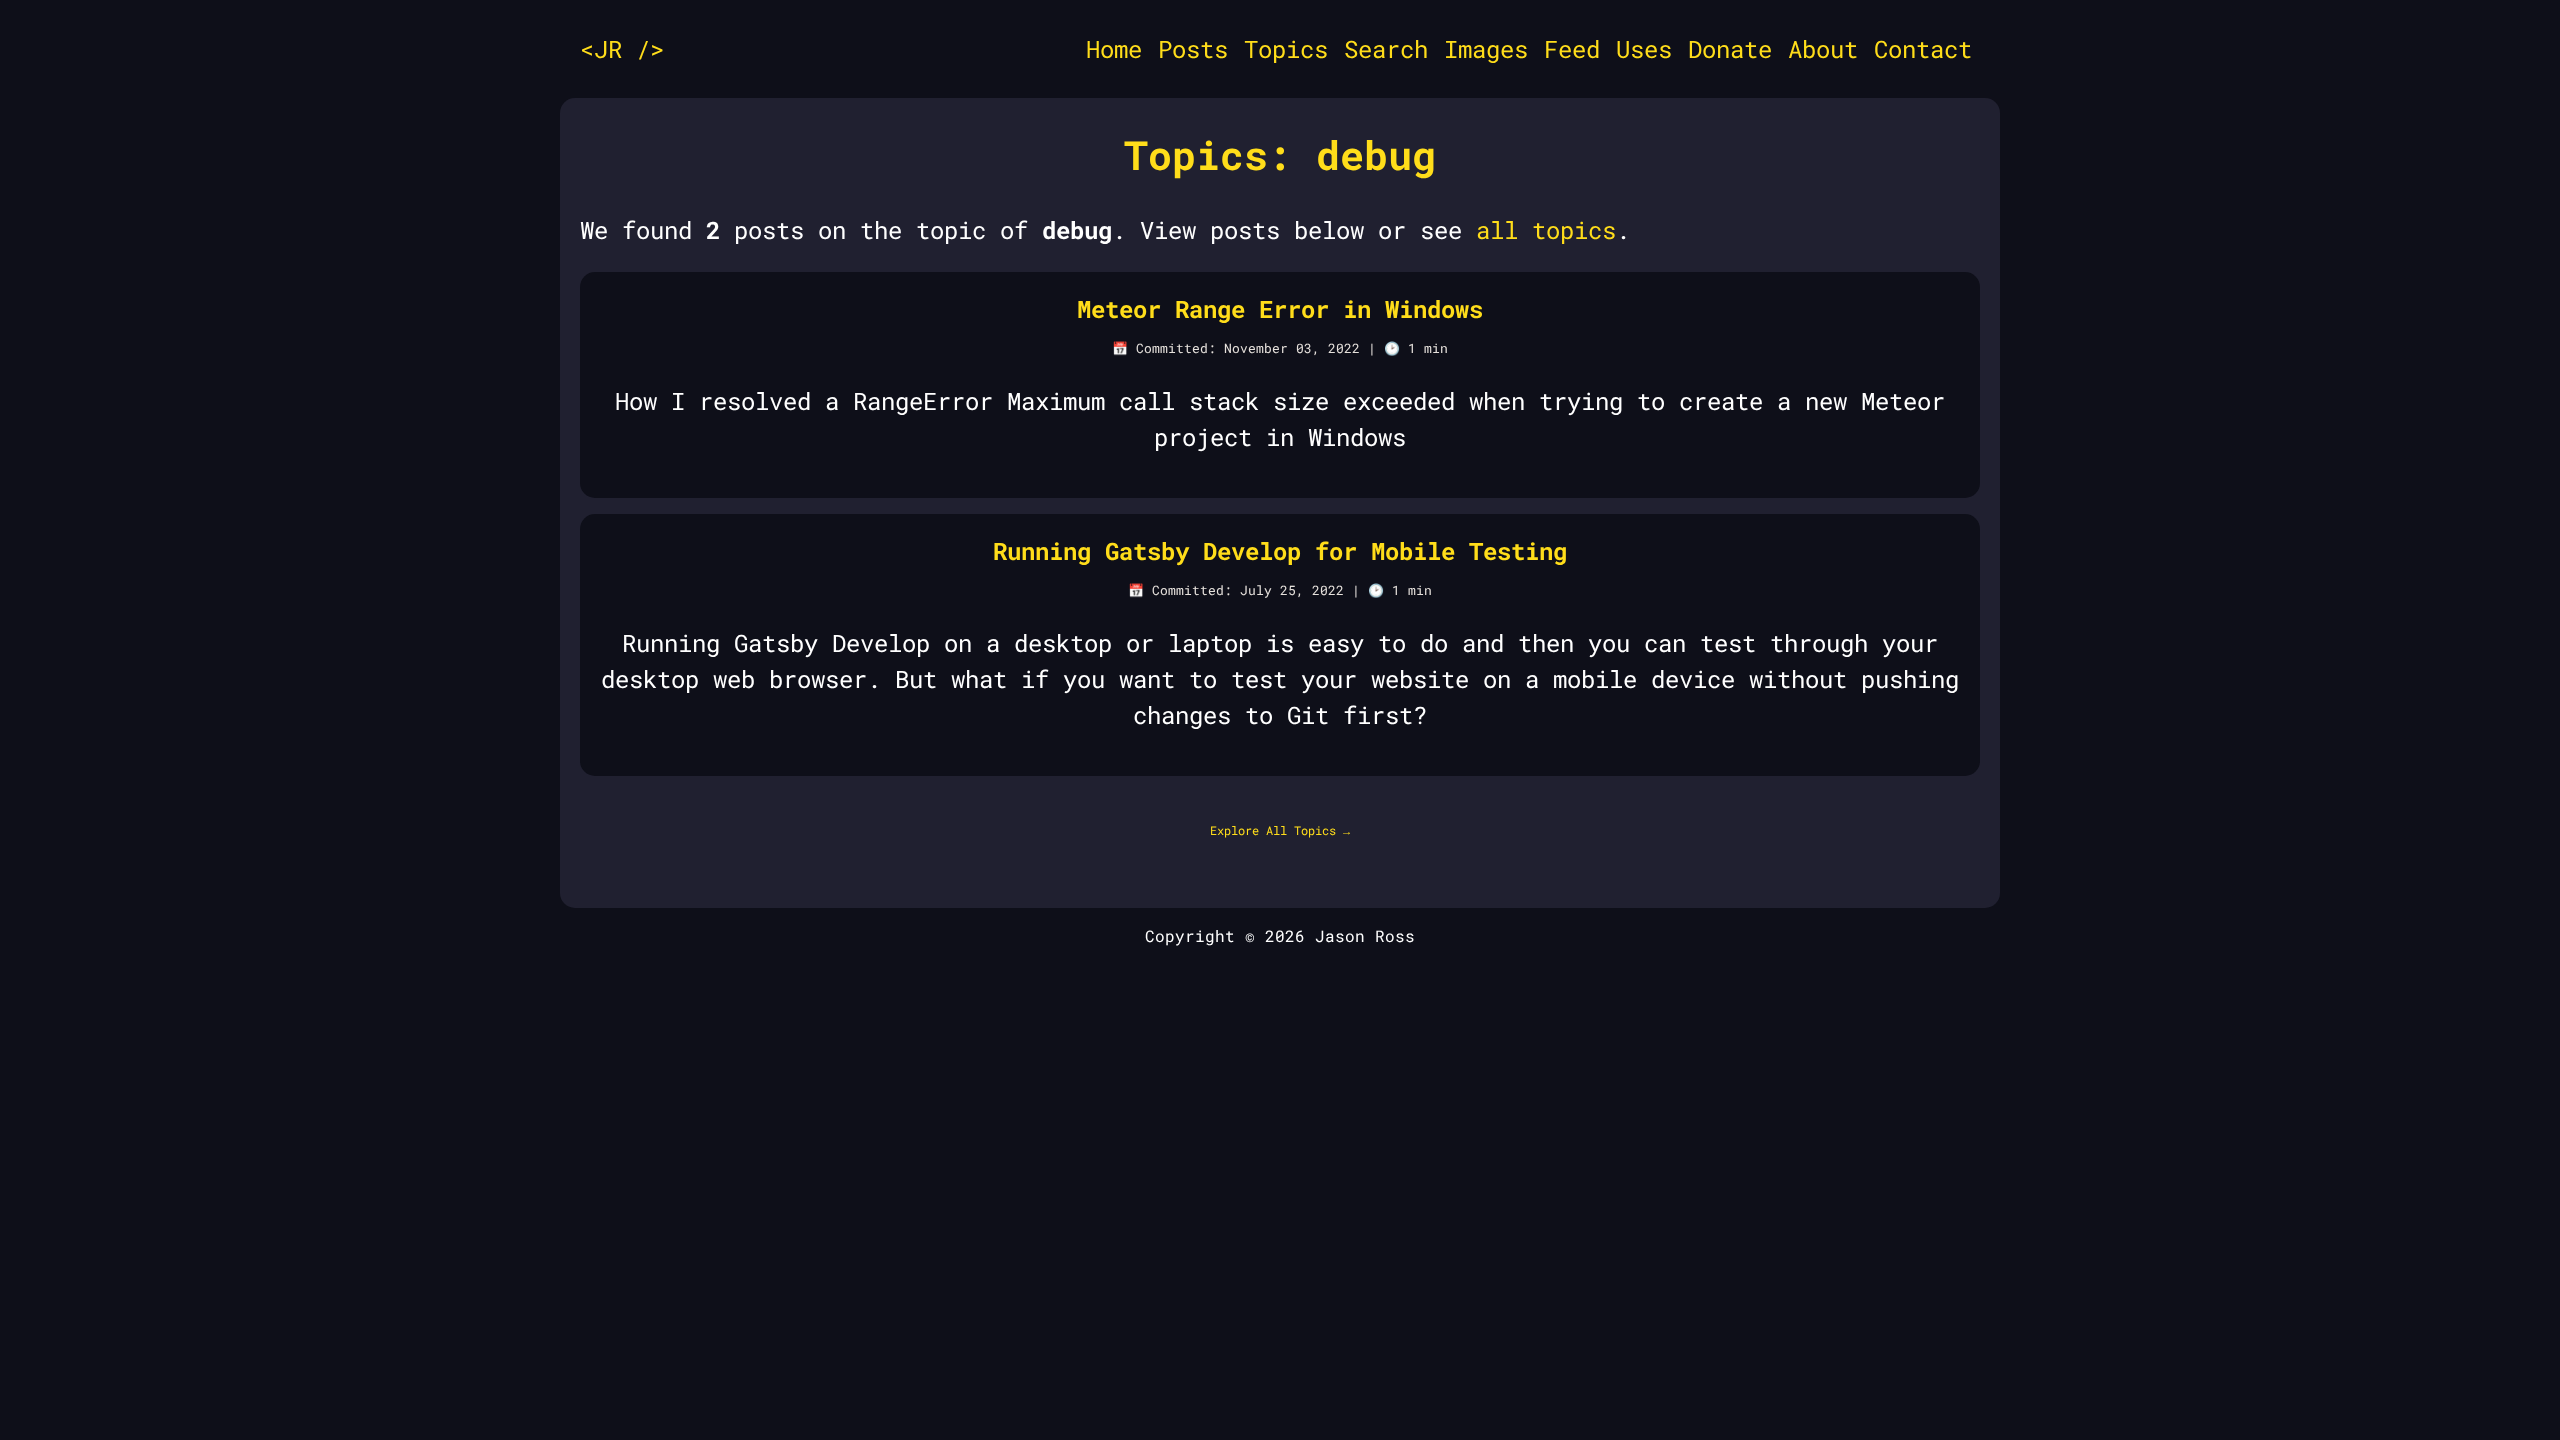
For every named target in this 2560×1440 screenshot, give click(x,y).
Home (1114, 49)
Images (1486, 49)
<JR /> (622, 49)
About (1823, 49)
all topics (1546, 230)
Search (1386, 49)
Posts (1193, 49)
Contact (1923, 49)
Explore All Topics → (1280, 830)
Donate (1730, 49)
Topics (1286, 49)
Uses (1644, 49)
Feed (1572, 49)
